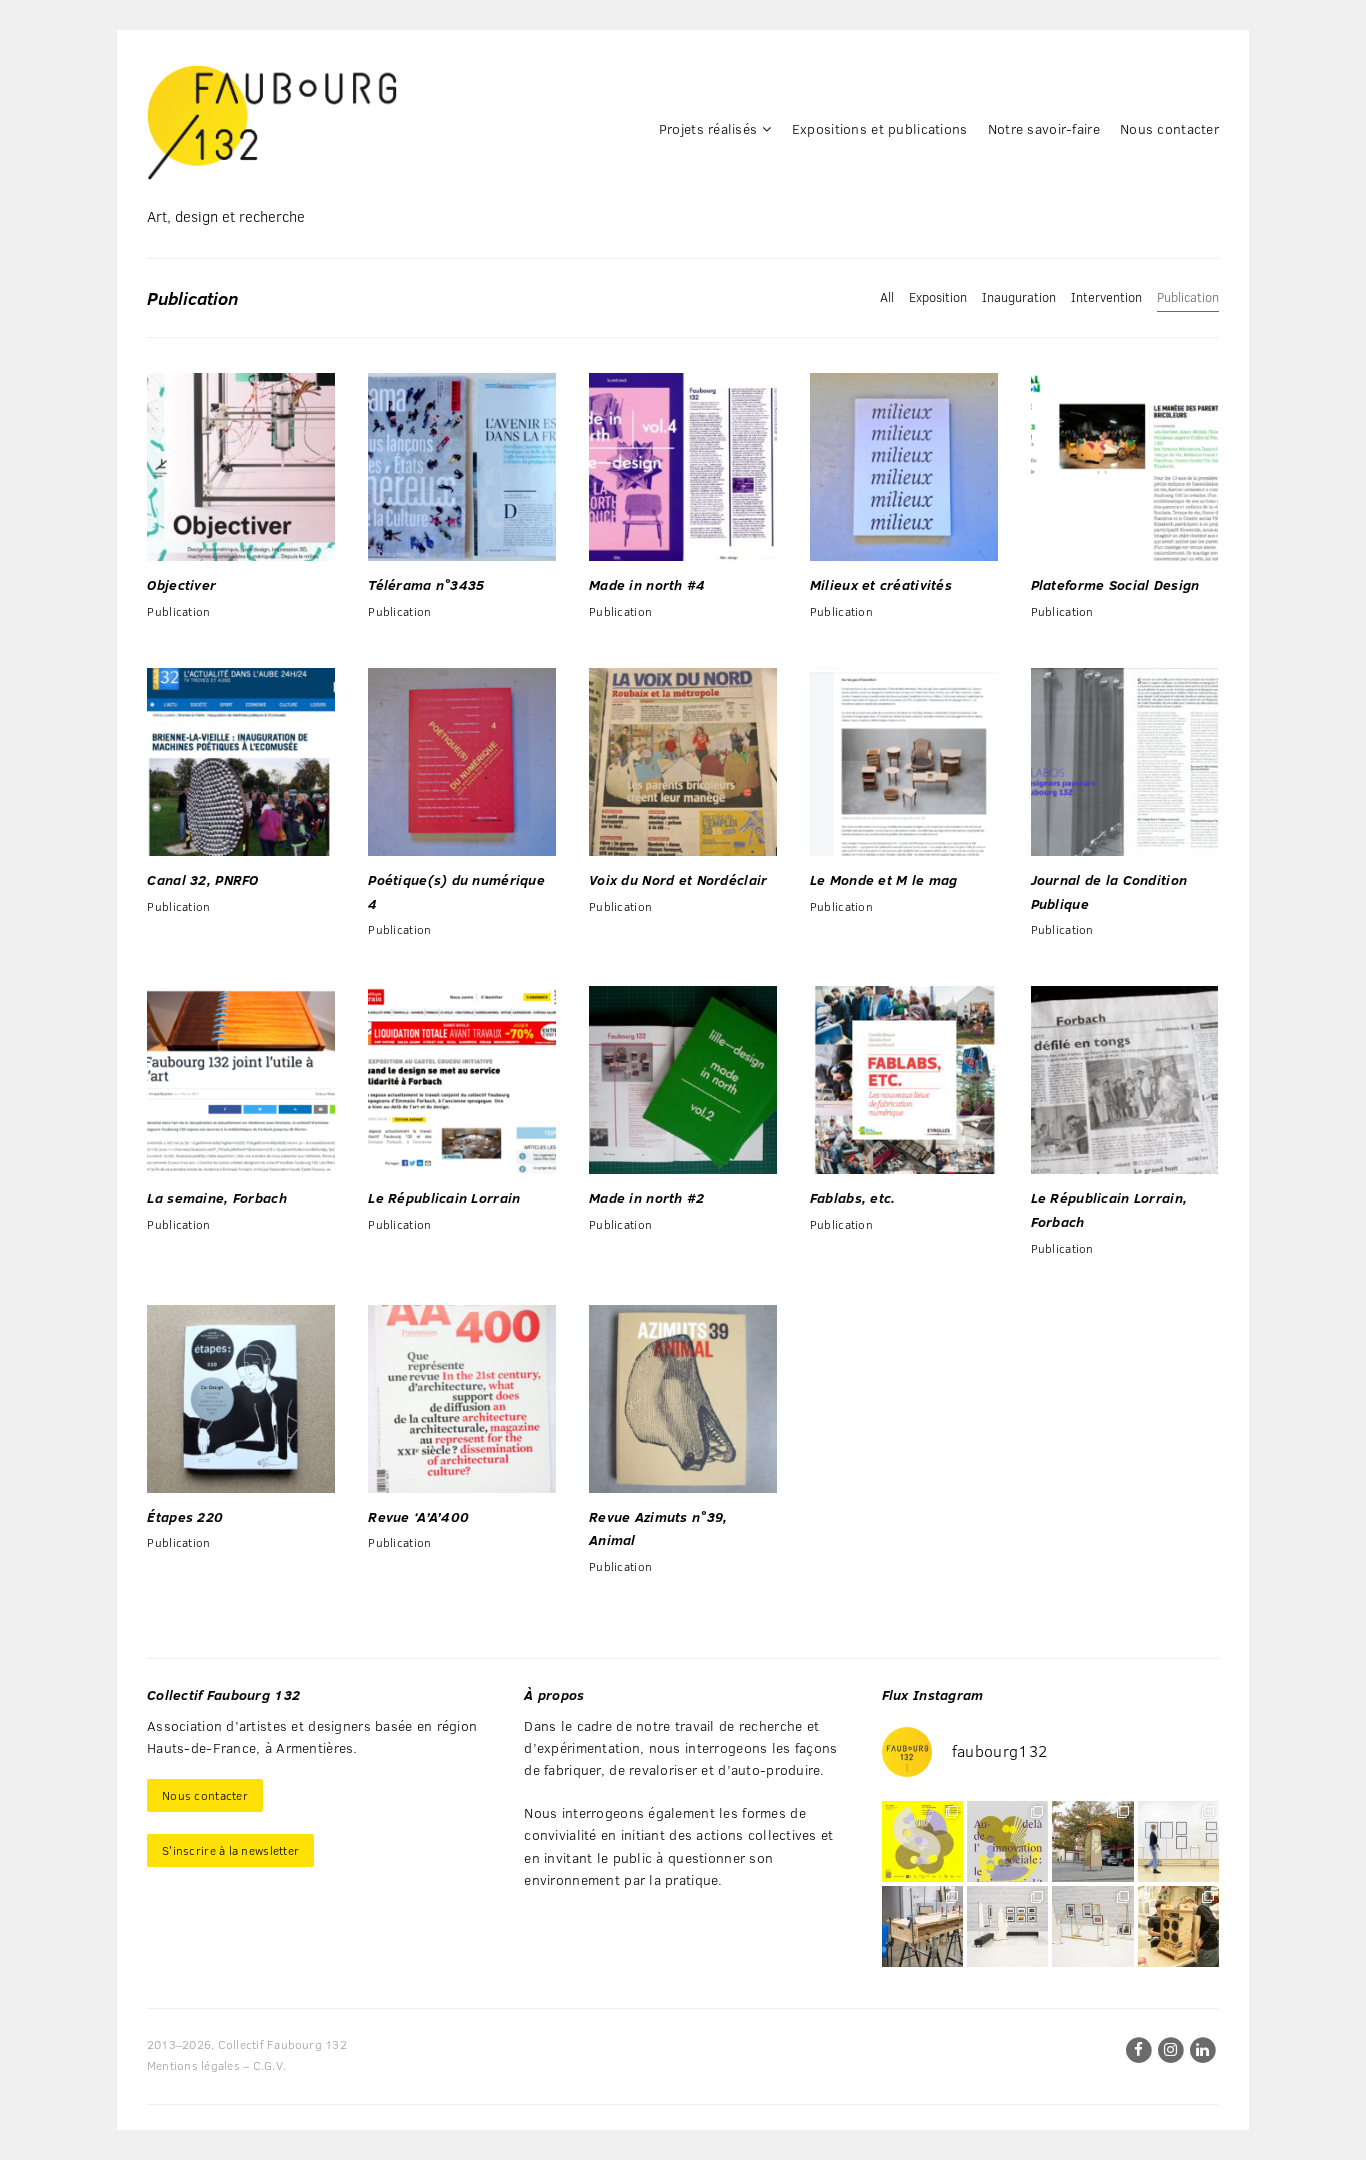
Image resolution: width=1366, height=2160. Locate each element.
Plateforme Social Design (1115, 584)
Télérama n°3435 (426, 584)
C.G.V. (269, 2065)
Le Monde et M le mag (884, 879)
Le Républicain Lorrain (444, 1197)
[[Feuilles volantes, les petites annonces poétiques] (1092, 1841)
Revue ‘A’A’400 (418, 1516)
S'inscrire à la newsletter (230, 1850)
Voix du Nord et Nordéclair (678, 879)
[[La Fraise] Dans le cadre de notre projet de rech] (1178, 1926)
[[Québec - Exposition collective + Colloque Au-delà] (922, 1841)
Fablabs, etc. (853, 1197)
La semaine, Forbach (216, 1197)
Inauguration (1019, 297)
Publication (1188, 297)
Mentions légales (193, 2065)
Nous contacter (1169, 128)
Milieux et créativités (881, 584)
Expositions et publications (880, 128)
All (887, 297)
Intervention (1106, 297)
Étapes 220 (185, 1516)
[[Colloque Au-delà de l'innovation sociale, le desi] (1007, 1841)
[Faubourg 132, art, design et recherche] (272, 122)
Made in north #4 (647, 584)
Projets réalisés (708, 128)
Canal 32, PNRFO (202, 879)
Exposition (938, 297)
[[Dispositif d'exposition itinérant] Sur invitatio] (1178, 1841)
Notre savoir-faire (1044, 128)
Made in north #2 (646, 1197)
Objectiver (181, 584)
